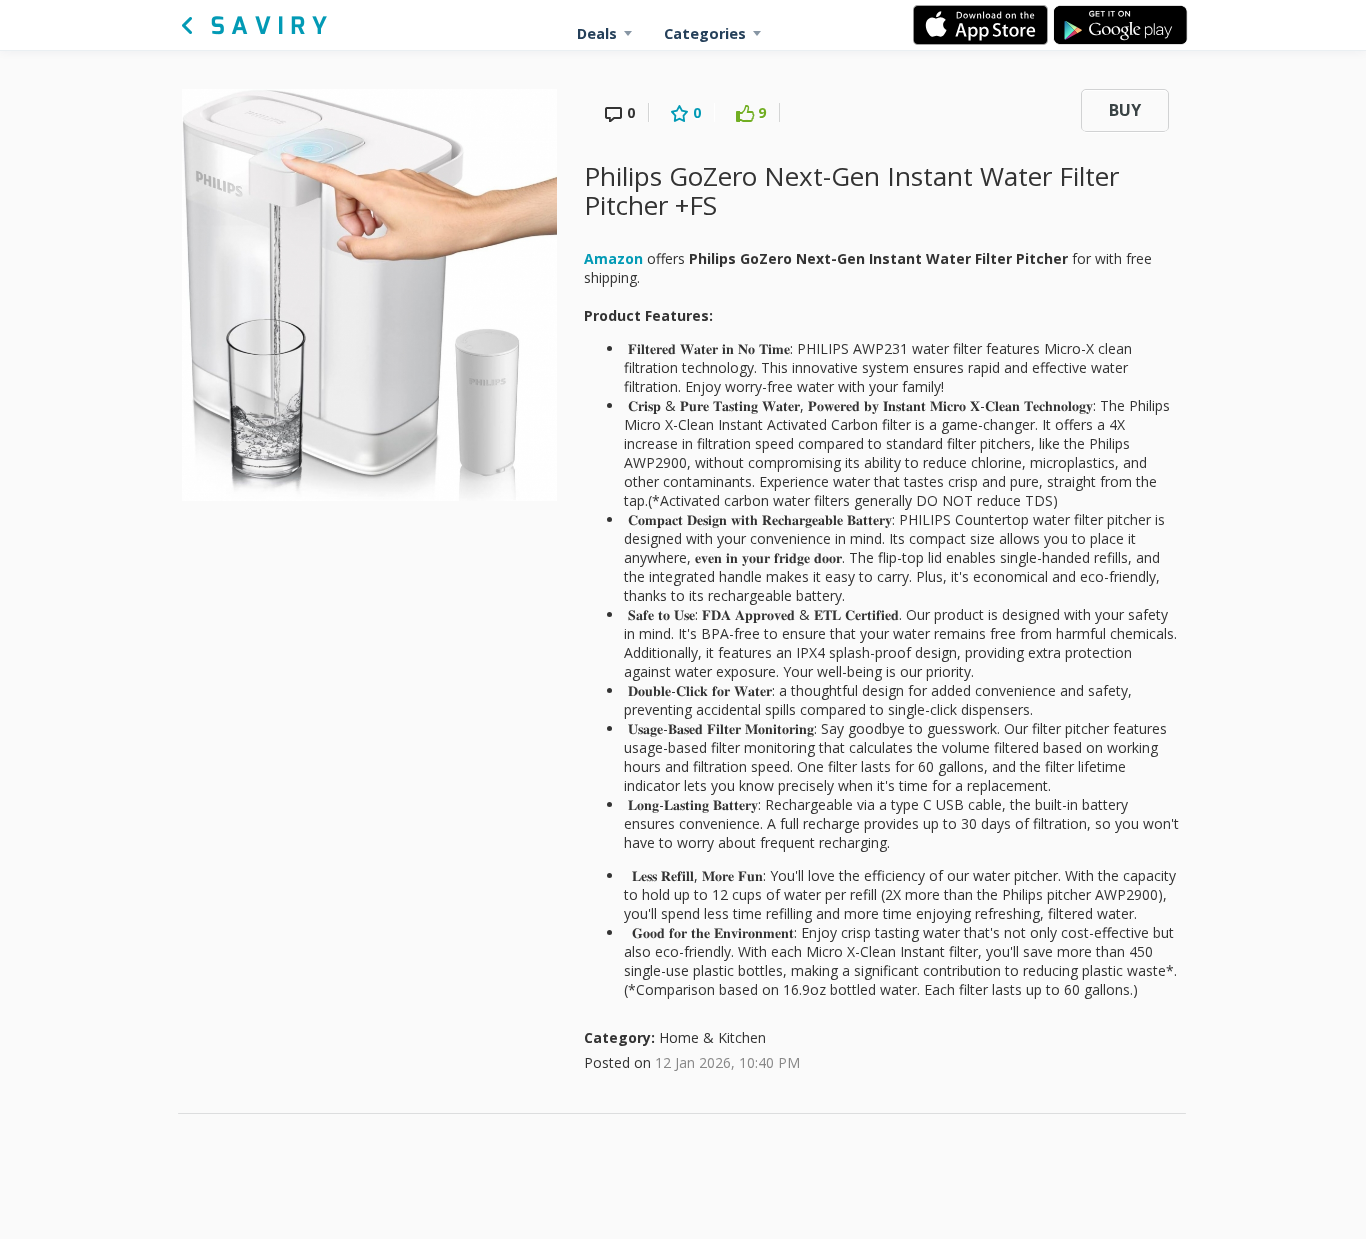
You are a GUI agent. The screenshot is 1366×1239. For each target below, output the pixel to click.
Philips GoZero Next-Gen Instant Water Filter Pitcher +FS (851, 190)
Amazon (613, 258)
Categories (705, 33)
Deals (597, 33)
